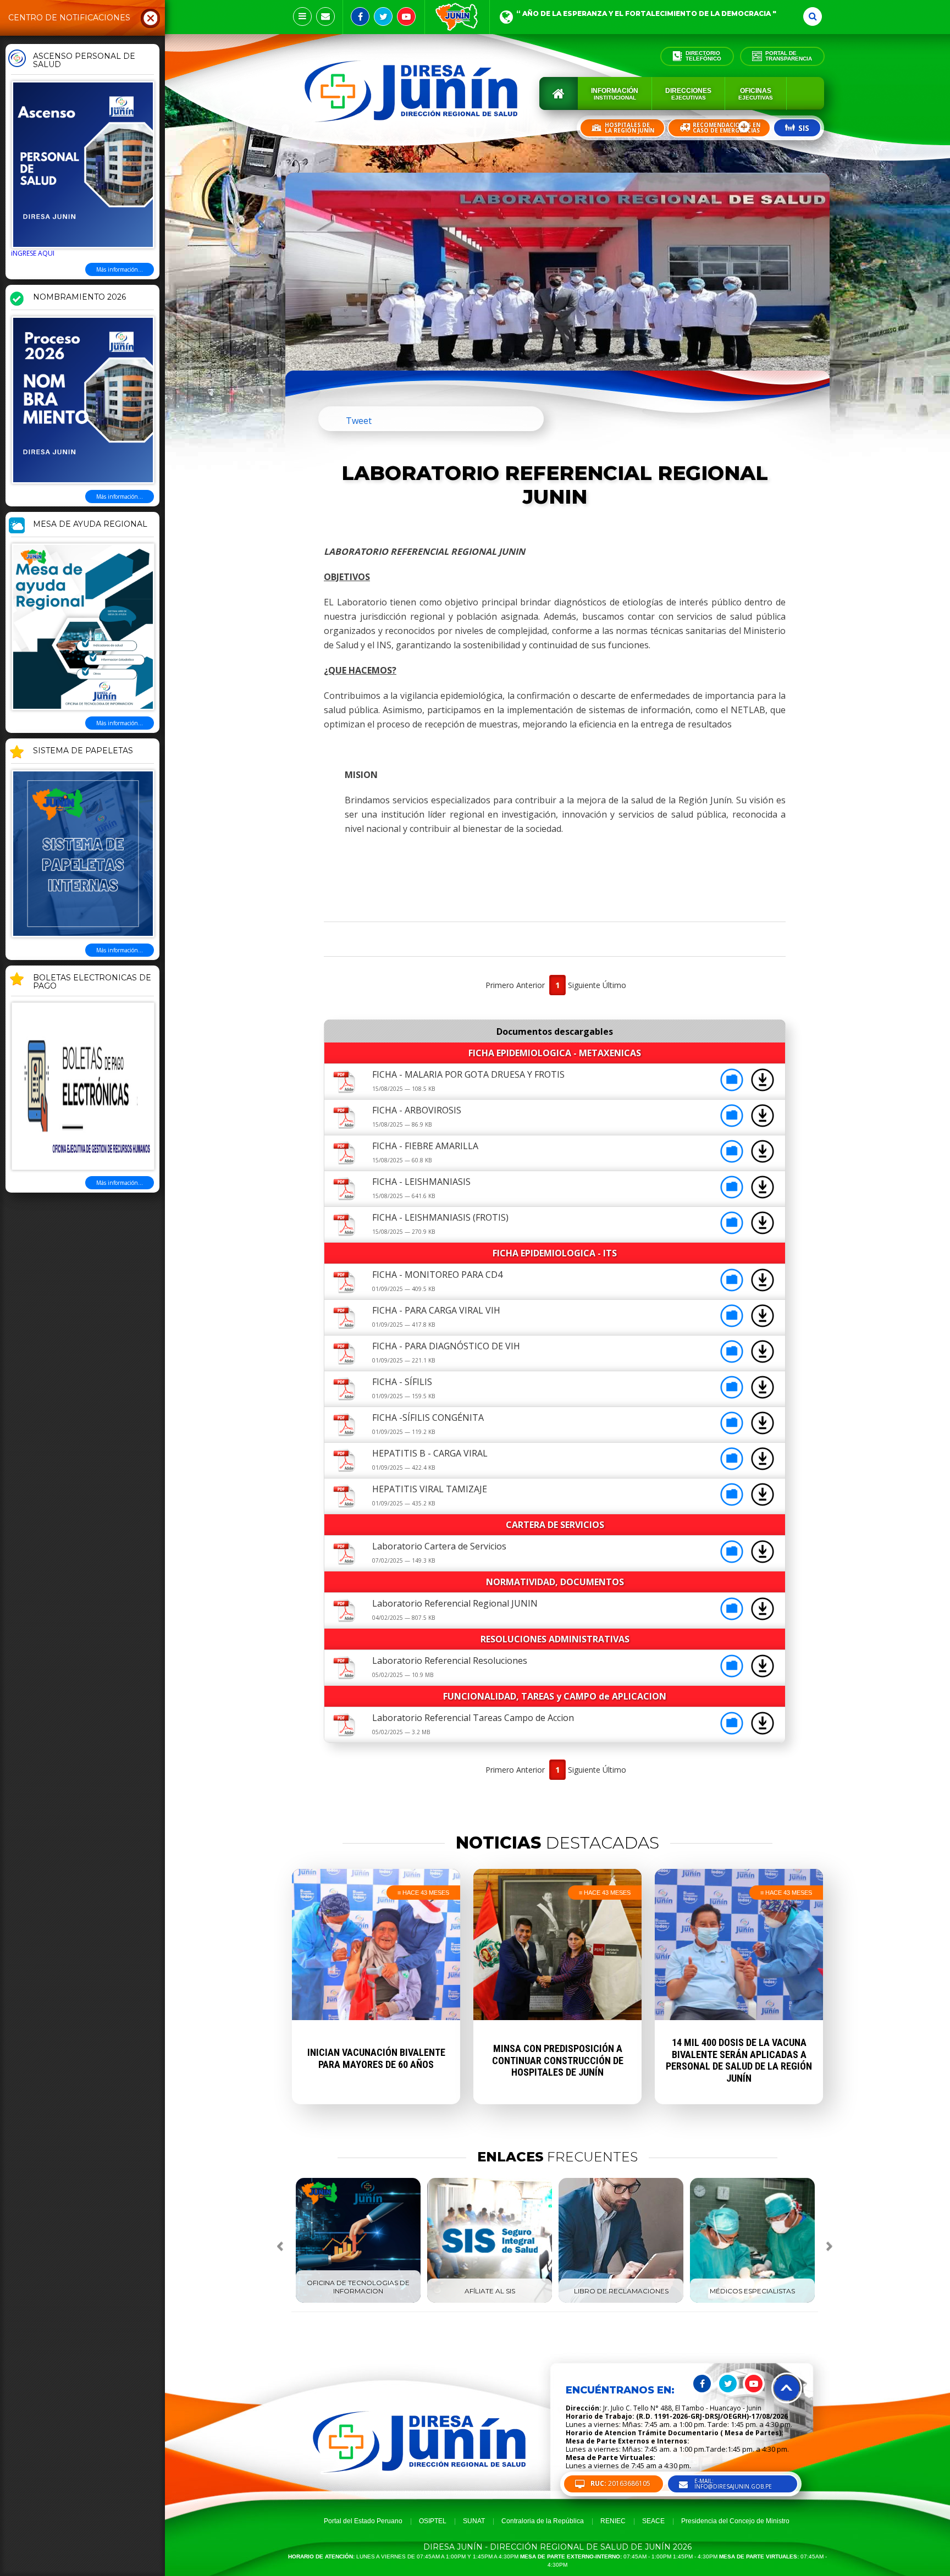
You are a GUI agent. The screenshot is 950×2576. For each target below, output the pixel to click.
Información (615, 94)
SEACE (653, 2521)
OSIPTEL (433, 2521)
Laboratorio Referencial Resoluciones (450, 1661)
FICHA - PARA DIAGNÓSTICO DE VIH (446, 1346)
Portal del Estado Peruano (363, 2521)
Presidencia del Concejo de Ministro (735, 2521)
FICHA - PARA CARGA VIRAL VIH (436, 1310)
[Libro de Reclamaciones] (621, 2301)
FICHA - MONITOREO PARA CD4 (437, 1275)
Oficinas (756, 94)
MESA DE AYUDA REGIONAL (90, 525)
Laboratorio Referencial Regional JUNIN (455, 1603)
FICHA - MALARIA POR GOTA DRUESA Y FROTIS (468, 1074)
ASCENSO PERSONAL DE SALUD (84, 61)
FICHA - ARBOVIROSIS (417, 1110)
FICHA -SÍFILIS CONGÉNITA (428, 1417)
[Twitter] (383, 16)
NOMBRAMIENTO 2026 (79, 297)
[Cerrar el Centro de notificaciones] (151, 18)
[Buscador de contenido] (813, 16)
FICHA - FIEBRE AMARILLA (425, 1146)
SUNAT (474, 2521)
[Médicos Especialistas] (752, 2301)
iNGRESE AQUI (33, 253)
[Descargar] (763, 1088)
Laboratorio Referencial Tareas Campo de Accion (473, 1718)
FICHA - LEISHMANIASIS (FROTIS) (440, 1217)
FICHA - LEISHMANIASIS (421, 1182)
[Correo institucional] (325, 16)
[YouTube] (406, 16)
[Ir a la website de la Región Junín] (457, 17)
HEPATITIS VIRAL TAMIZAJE (430, 1489)
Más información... (120, 269)
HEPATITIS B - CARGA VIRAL (430, 1453)
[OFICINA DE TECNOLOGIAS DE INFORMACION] (358, 2301)
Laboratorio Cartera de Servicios (439, 1546)
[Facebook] (360, 16)
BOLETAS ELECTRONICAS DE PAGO (92, 982)
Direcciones (688, 94)
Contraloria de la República (543, 2521)
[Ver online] (733, 1088)
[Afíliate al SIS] (490, 2301)
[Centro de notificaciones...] (302, 16)
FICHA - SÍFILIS (402, 1382)
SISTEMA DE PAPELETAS (83, 751)
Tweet (359, 421)
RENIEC (613, 2521)
